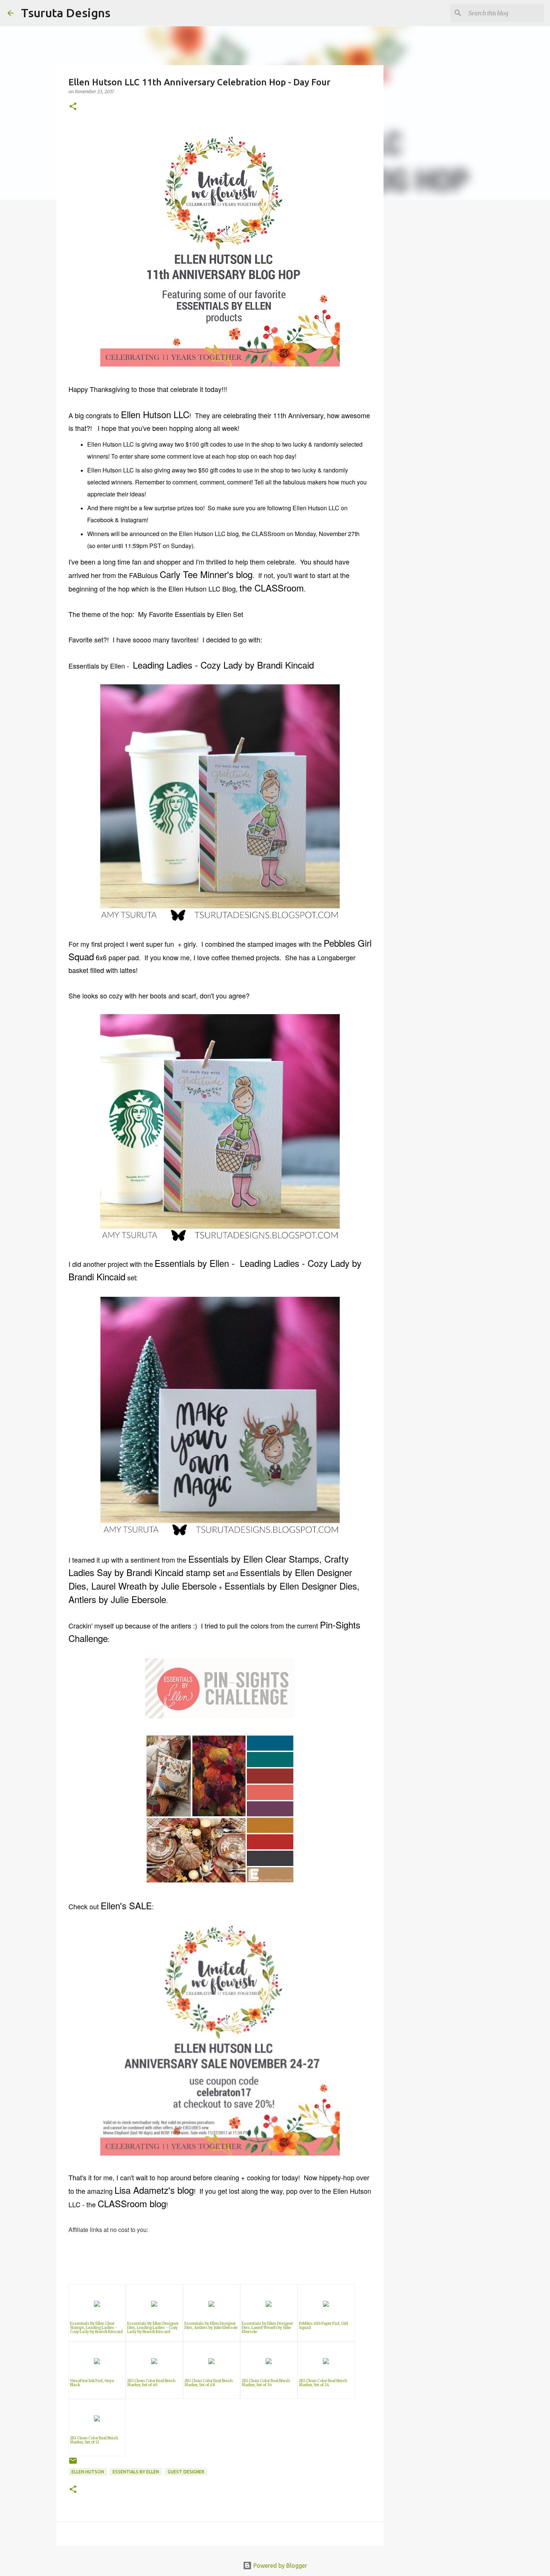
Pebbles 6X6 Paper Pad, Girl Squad (323, 2326)
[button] (73, 107)
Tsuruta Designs (66, 13)
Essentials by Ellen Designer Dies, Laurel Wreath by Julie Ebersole (267, 2328)
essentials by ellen (136, 2472)
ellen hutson (88, 2472)
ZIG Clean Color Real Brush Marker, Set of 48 (209, 2383)
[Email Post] (73, 2464)
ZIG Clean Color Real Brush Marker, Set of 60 (151, 2383)
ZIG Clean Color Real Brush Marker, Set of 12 (94, 2440)
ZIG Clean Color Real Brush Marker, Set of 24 (323, 2383)
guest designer (186, 2472)
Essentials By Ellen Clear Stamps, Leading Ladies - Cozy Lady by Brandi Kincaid (96, 2328)
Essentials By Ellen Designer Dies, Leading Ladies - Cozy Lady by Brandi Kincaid (153, 2328)
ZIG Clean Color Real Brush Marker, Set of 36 (266, 2383)
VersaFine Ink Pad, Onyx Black (92, 2383)
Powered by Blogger (279, 2566)
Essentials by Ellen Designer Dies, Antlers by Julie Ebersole (211, 2326)
